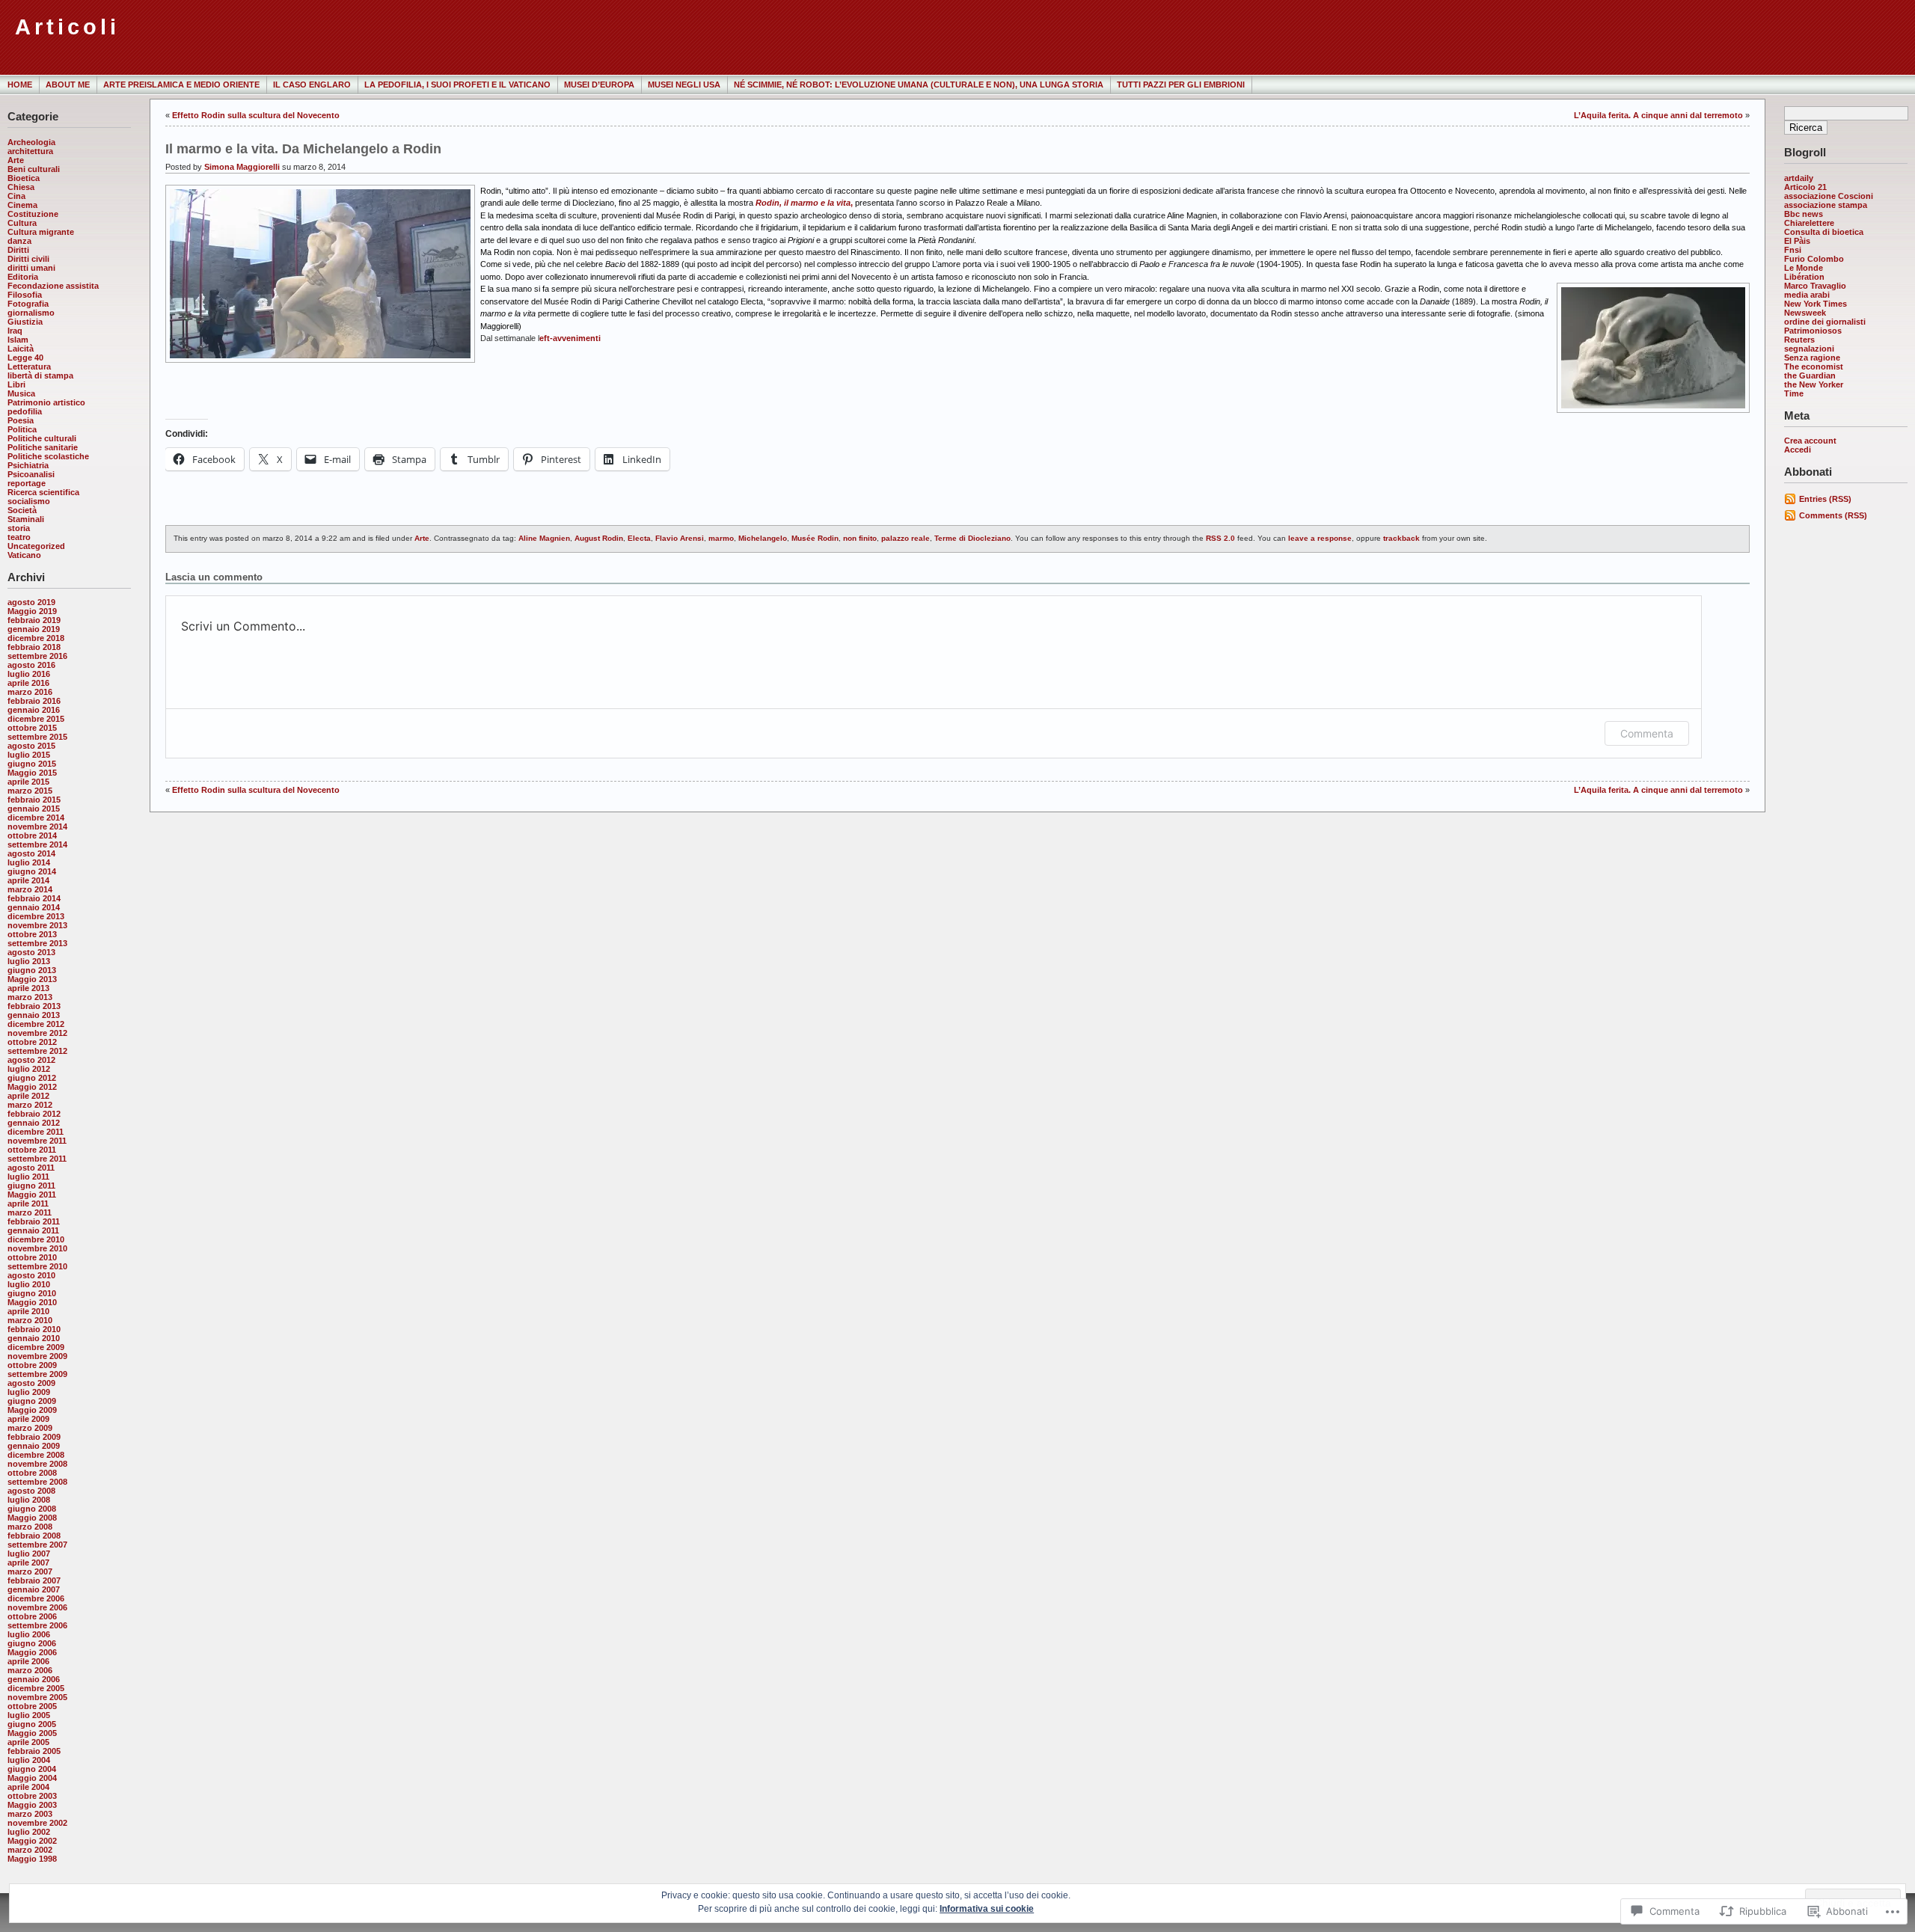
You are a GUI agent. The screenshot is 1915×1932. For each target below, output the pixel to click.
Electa (639, 538)
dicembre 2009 (36, 1347)
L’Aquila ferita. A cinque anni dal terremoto (1658, 115)
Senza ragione (1812, 358)
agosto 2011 (31, 1168)
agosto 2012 (31, 1060)
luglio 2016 (29, 674)
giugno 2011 (31, 1186)
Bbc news (1804, 214)
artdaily (1799, 178)
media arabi (1807, 295)
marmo (721, 538)
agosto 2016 (31, 665)
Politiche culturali (42, 438)
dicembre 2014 (36, 818)
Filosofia (25, 295)
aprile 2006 (28, 1661)
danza (19, 241)
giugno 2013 (32, 970)
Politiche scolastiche (48, 456)
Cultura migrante (41, 232)
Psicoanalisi (31, 474)
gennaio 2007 (34, 1589)
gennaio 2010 (34, 1338)
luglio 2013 (29, 961)
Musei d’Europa (599, 85)
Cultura (22, 223)
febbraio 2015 (34, 800)
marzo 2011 (30, 1212)
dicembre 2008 (36, 1455)
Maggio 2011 (32, 1195)
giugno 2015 (32, 764)
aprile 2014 (28, 880)
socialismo (29, 501)
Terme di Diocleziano (972, 538)
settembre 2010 (37, 1266)
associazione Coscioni (1829, 196)
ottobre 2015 (32, 728)
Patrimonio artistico (46, 402)
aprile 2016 (28, 683)
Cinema (22, 205)
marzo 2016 (30, 692)
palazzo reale (906, 538)
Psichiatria (28, 465)
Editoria (23, 277)
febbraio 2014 (34, 898)
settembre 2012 (37, 1051)
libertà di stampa (40, 375)
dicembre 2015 (36, 719)
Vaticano (24, 555)
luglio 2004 (29, 1760)
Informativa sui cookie (987, 1909)
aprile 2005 (28, 1742)
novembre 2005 (37, 1697)
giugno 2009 (32, 1401)
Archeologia (31, 142)
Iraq (15, 331)
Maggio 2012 (32, 1087)
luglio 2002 (29, 1832)
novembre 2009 (37, 1356)
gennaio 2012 (34, 1123)
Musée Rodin (815, 538)
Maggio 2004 (32, 1778)
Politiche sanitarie (43, 447)
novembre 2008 (37, 1464)
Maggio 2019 (32, 611)
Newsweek (1805, 313)
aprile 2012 (28, 1096)
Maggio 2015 (32, 773)
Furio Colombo (1814, 259)
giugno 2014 (32, 871)
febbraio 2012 (34, 1114)
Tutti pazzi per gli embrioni (1181, 85)
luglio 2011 (28, 1177)
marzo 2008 (30, 1527)
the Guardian (1810, 375)
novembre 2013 (37, 925)
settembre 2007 (37, 1545)
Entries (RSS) (1825, 499)
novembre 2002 (37, 1823)
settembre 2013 (37, 943)
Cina (16, 196)
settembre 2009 (37, 1374)
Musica (21, 393)
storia (19, 528)
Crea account (1810, 441)
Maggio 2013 (32, 979)
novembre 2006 (37, 1607)
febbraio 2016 (34, 701)
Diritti (18, 250)
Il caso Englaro (312, 85)
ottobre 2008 (32, 1473)
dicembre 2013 (36, 916)
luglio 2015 (29, 755)
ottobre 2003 (32, 1796)
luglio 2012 (29, 1069)
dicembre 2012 (36, 1024)
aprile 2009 (28, 1419)
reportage (27, 483)
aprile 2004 (28, 1787)
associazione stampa (1826, 205)
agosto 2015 (31, 746)
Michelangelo (763, 538)
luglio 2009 (29, 1392)
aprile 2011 (28, 1203)
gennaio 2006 (34, 1679)
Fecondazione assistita (53, 286)
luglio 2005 (29, 1715)
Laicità (21, 349)
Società (22, 510)
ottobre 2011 (32, 1150)
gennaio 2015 (34, 809)
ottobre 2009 (32, 1365)
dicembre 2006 (36, 1598)
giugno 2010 (32, 1293)
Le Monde (1804, 268)
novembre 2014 (37, 827)
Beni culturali (34, 169)
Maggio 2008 (32, 1518)
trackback (1401, 538)
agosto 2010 (31, 1275)
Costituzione (33, 214)
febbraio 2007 (34, 1580)
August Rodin (599, 538)
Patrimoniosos (1813, 331)
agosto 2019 (31, 602)
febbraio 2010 (34, 1329)
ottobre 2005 (32, 1706)
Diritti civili (28, 259)
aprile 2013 (28, 988)
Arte (16, 160)
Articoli (67, 27)
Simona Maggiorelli (242, 167)
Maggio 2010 (32, 1302)
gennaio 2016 (34, 710)
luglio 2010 (29, 1284)
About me (68, 85)
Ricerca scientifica (43, 492)
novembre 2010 (37, 1248)
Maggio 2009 (32, 1410)
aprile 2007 (28, 1563)
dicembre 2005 (36, 1688)
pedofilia (25, 411)
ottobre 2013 (32, 934)
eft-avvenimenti (570, 338)
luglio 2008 (29, 1500)
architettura (30, 151)
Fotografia (28, 304)
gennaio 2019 (34, 629)
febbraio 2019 (34, 620)
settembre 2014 (37, 844)
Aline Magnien (544, 538)
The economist (1814, 367)
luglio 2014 (29, 862)
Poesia (21, 420)
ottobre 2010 (32, 1257)
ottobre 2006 (32, 1616)
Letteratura (29, 367)
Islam (18, 340)
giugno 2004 (32, 1769)
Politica (22, 429)
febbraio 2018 (34, 647)
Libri (16, 384)
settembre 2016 (37, 656)
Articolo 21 (1805, 187)
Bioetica (24, 178)
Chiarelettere (1809, 223)
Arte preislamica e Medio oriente (181, 85)
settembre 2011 (37, 1159)
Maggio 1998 (32, 1859)
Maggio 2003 (32, 1805)
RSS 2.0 (1220, 538)
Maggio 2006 (32, 1652)
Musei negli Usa (684, 85)
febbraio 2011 (34, 1221)
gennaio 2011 (33, 1230)
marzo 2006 (30, 1670)
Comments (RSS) (1833, 515)
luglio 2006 (29, 1634)
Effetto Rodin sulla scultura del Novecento (256, 115)
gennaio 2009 (34, 1446)
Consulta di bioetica (1824, 232)
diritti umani (31, 268)
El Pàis (1797, 241)
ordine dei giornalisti (1825, 322)
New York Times (1816, 304)
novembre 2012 (37, 1033)
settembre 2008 (37, 1482)
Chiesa (21, 187)
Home (20, 85)
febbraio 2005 (34, 1751)
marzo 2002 (30, 1850)
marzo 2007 (30, 1571)
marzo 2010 (30, 1320)
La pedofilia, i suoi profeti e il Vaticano (457, 85)
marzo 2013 (30, 997)
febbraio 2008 (34, 1536)
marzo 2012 (30, 1105)
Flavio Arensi (680, 538)
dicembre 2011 (36, 1132)
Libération (1804, 277)
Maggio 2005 (32, 1733)
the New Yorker (1814, 384)
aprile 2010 (28, 1311)
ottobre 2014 (32, 835)
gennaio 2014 (34, 907)
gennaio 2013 (34, 1015)
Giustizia (25, 322)
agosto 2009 (31, 1383)
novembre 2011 (37, 1141)
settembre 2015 (37, 737)
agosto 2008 (31, 1491)
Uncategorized (36, 546)
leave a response (1320, 538)
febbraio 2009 (34, 1437)
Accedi (1798, 450)
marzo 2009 (30, 1428)
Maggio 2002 (32, 1841)
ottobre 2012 (32, 1042)
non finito (860, 538)
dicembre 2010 (36, 1239)
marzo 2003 (30, 1814)
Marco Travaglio (1815, 286)
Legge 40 (25, 358)
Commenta (1647, 733)
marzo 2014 (30, 889)
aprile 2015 (28, 782)
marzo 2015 (30, 791)
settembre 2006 (37, 1625)
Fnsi (1793, 250)
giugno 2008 (32, 1509)
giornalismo (31, 313)
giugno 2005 (32, 1724)
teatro (19, 537)
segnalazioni (1809, 349)
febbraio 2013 (34, 1006)
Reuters (1799, 340)
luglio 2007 (29, 1554)
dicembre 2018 (36, 638)
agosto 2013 (31, 952)
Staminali (26, 519)
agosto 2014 (31, 853)
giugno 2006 (32, 1643)
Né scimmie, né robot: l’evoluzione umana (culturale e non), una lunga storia (919, 85)
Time (1794, 393)
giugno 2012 (32, 1078)
